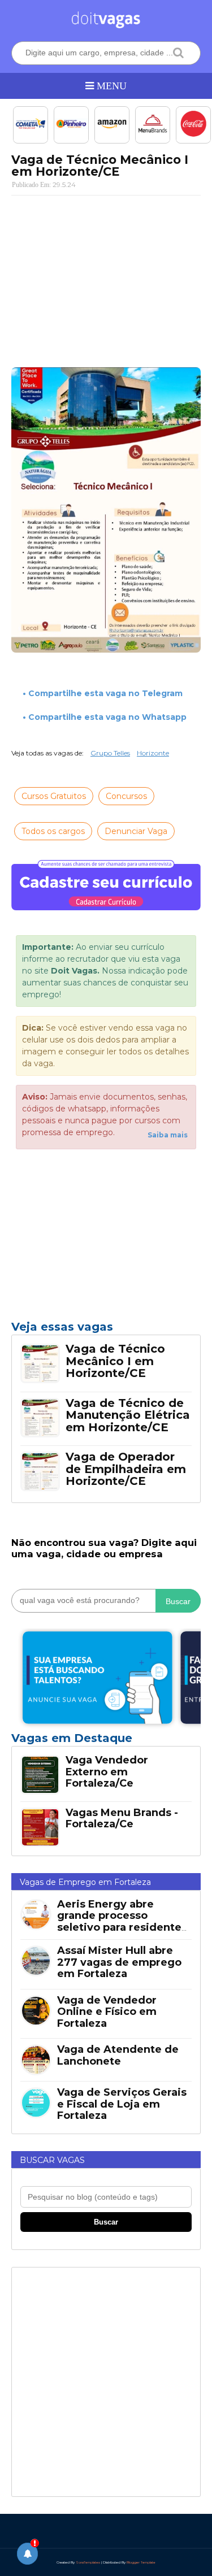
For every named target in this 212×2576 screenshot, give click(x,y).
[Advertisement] (106, 277)
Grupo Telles (110, 753)
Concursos (126, 796)
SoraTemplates (88, 2562)
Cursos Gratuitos (54, 796)
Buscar (178, 1601)
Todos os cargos (53, 831)
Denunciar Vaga (136, 831)
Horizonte (153, 753)
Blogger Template (141, 2562)
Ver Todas (106, 1741)
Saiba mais (168, 1135)
